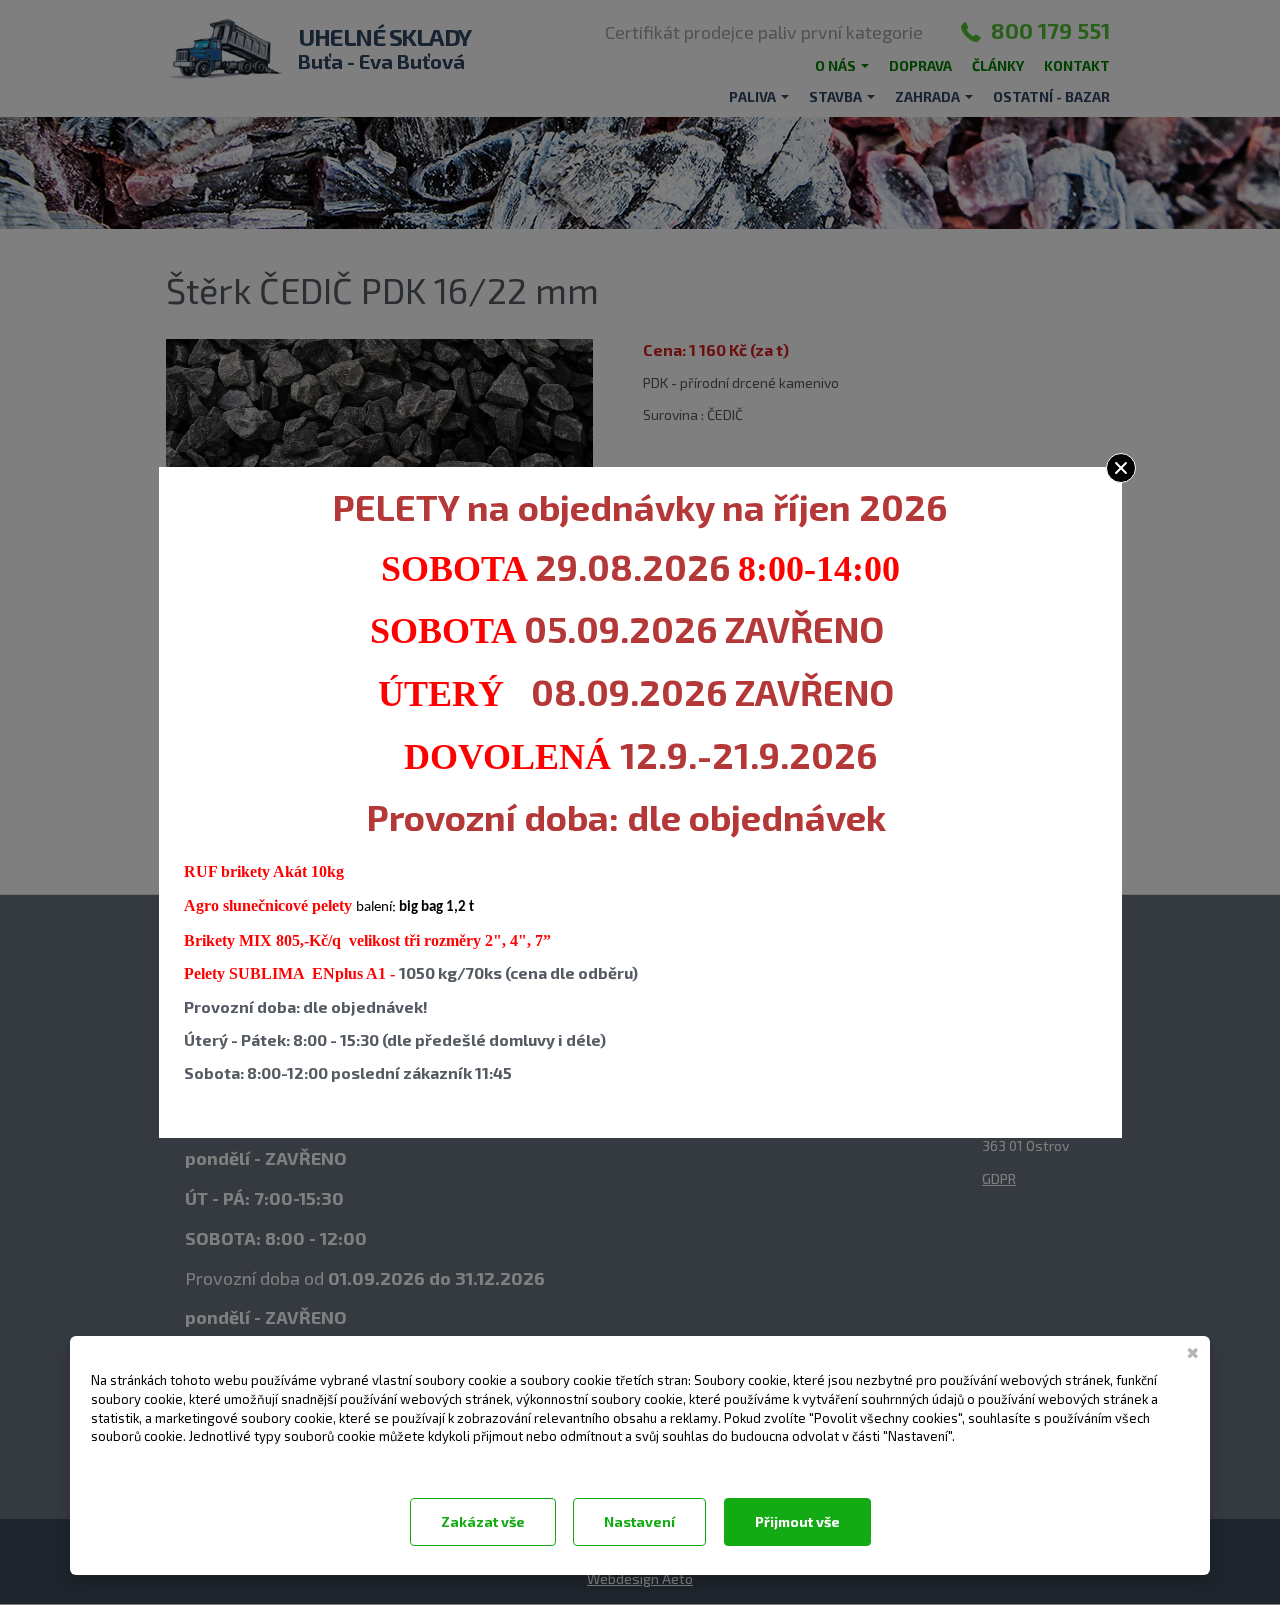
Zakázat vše (483, 1521)
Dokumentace (129, 1461)
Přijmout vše (797, 1521)
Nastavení (639, 1521)
